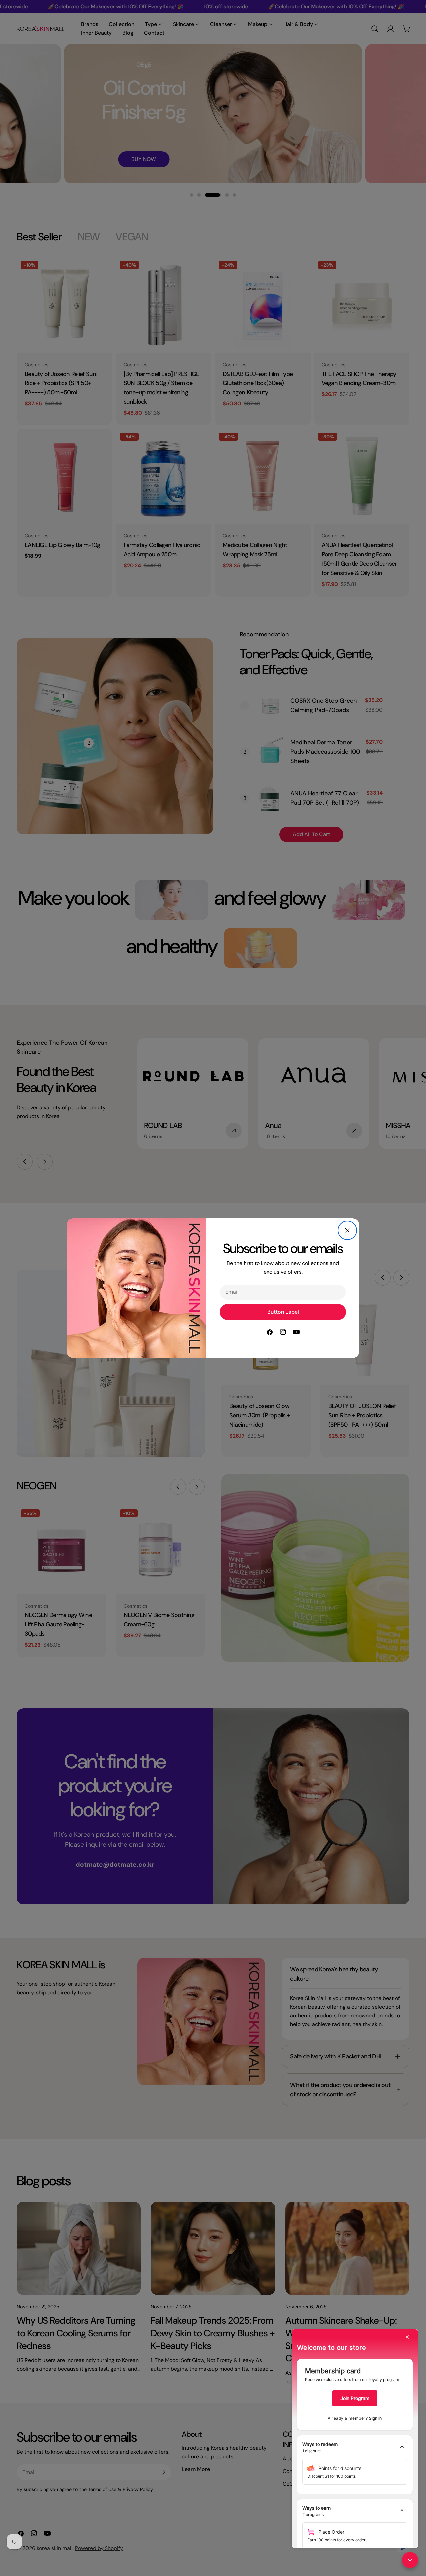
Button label (283, 1312)
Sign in (375, 2418)
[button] (355, 2448)
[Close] (347, 1230)
